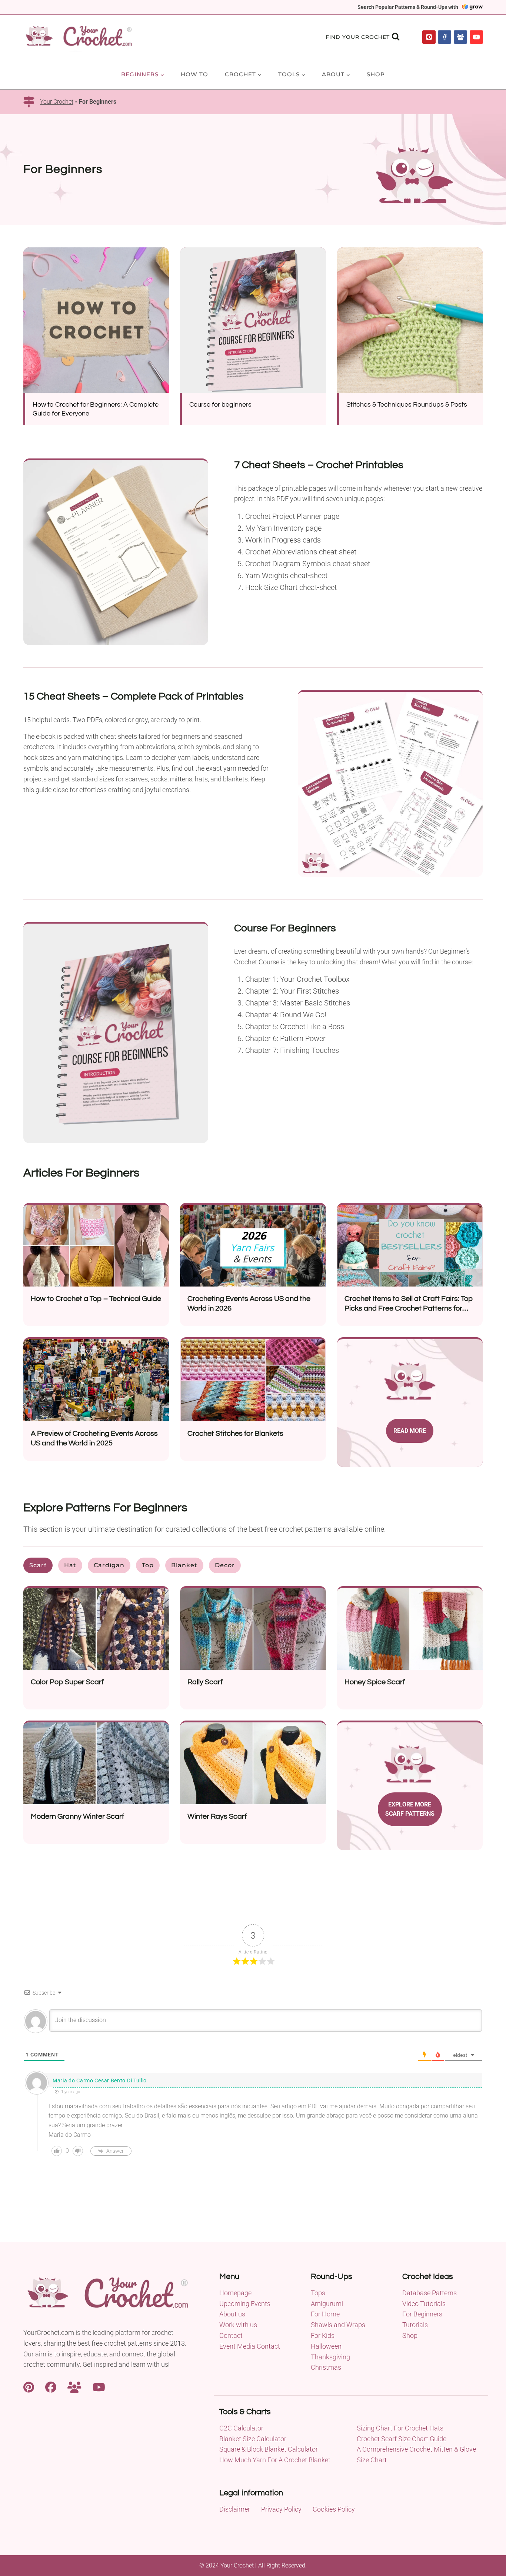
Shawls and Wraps (338, 2325)
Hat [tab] (70, 1565)
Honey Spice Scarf (375, 1682)
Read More (410, 1431)
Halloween (326, 2346)
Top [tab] (148, 1565)
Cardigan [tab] (109, 1565)
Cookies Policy (334, 2509)
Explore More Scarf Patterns (410, 1809)
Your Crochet (57, 102)
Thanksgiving (330, 2357)
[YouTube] (476, 37)
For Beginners (422, 2314)
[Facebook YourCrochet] (51, 2386)
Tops (318, 2293)
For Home (325, 2314)
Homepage (235, 2293)
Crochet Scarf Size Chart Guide (402, 2439)
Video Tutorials (424, 2304)
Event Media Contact (250, 2346)
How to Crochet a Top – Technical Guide (96, 1299)
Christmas (326, 2367)
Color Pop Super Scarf (67, 1682)
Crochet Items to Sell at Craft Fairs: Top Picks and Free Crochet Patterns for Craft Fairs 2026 (409, 1308)
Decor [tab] (225, 1565)
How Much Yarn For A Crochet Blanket (275, 2460)
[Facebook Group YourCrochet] (74, 2386)
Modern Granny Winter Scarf (77, 1816)
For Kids (323, 2335)
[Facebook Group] (460, 37)
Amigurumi (327, 2304)
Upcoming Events (245, 2304)
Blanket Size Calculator (253, 2439)
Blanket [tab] (184, 1565)
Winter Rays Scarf (217, 1816)
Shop (376, 74)
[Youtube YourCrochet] (99, 2386)
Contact (231, 2335)
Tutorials (415, 2325)
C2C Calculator (241, 2428)
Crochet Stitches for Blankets (235, 1434)
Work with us (238, 2325)
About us (232, 2314)
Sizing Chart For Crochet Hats (400, 2428)
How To (194, 74)
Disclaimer (235, 2509)
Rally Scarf (205, 1682)
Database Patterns (430, 2293)
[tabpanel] (253, 1724)
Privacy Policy (281, 2509)
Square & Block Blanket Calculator (269, 2449)
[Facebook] (445, 37)
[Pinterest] (429, 37)
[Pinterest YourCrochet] (29, 2386)
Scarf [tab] (38, 1565)
